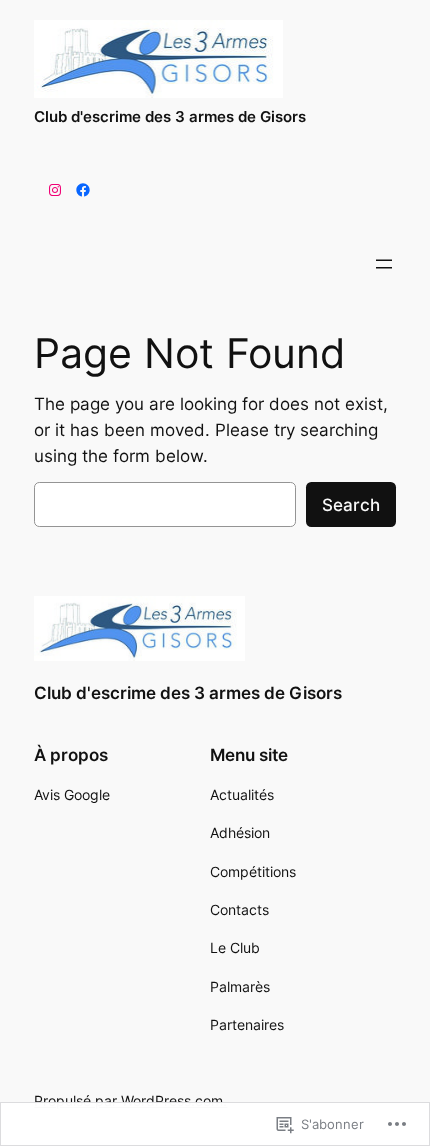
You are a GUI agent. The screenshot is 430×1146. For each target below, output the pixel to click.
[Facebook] (83, 190)
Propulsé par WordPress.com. (130, 1100)
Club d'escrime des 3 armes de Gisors (170, 117)
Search (351, 505)
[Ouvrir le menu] (384, 264)
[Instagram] (55, 190)
